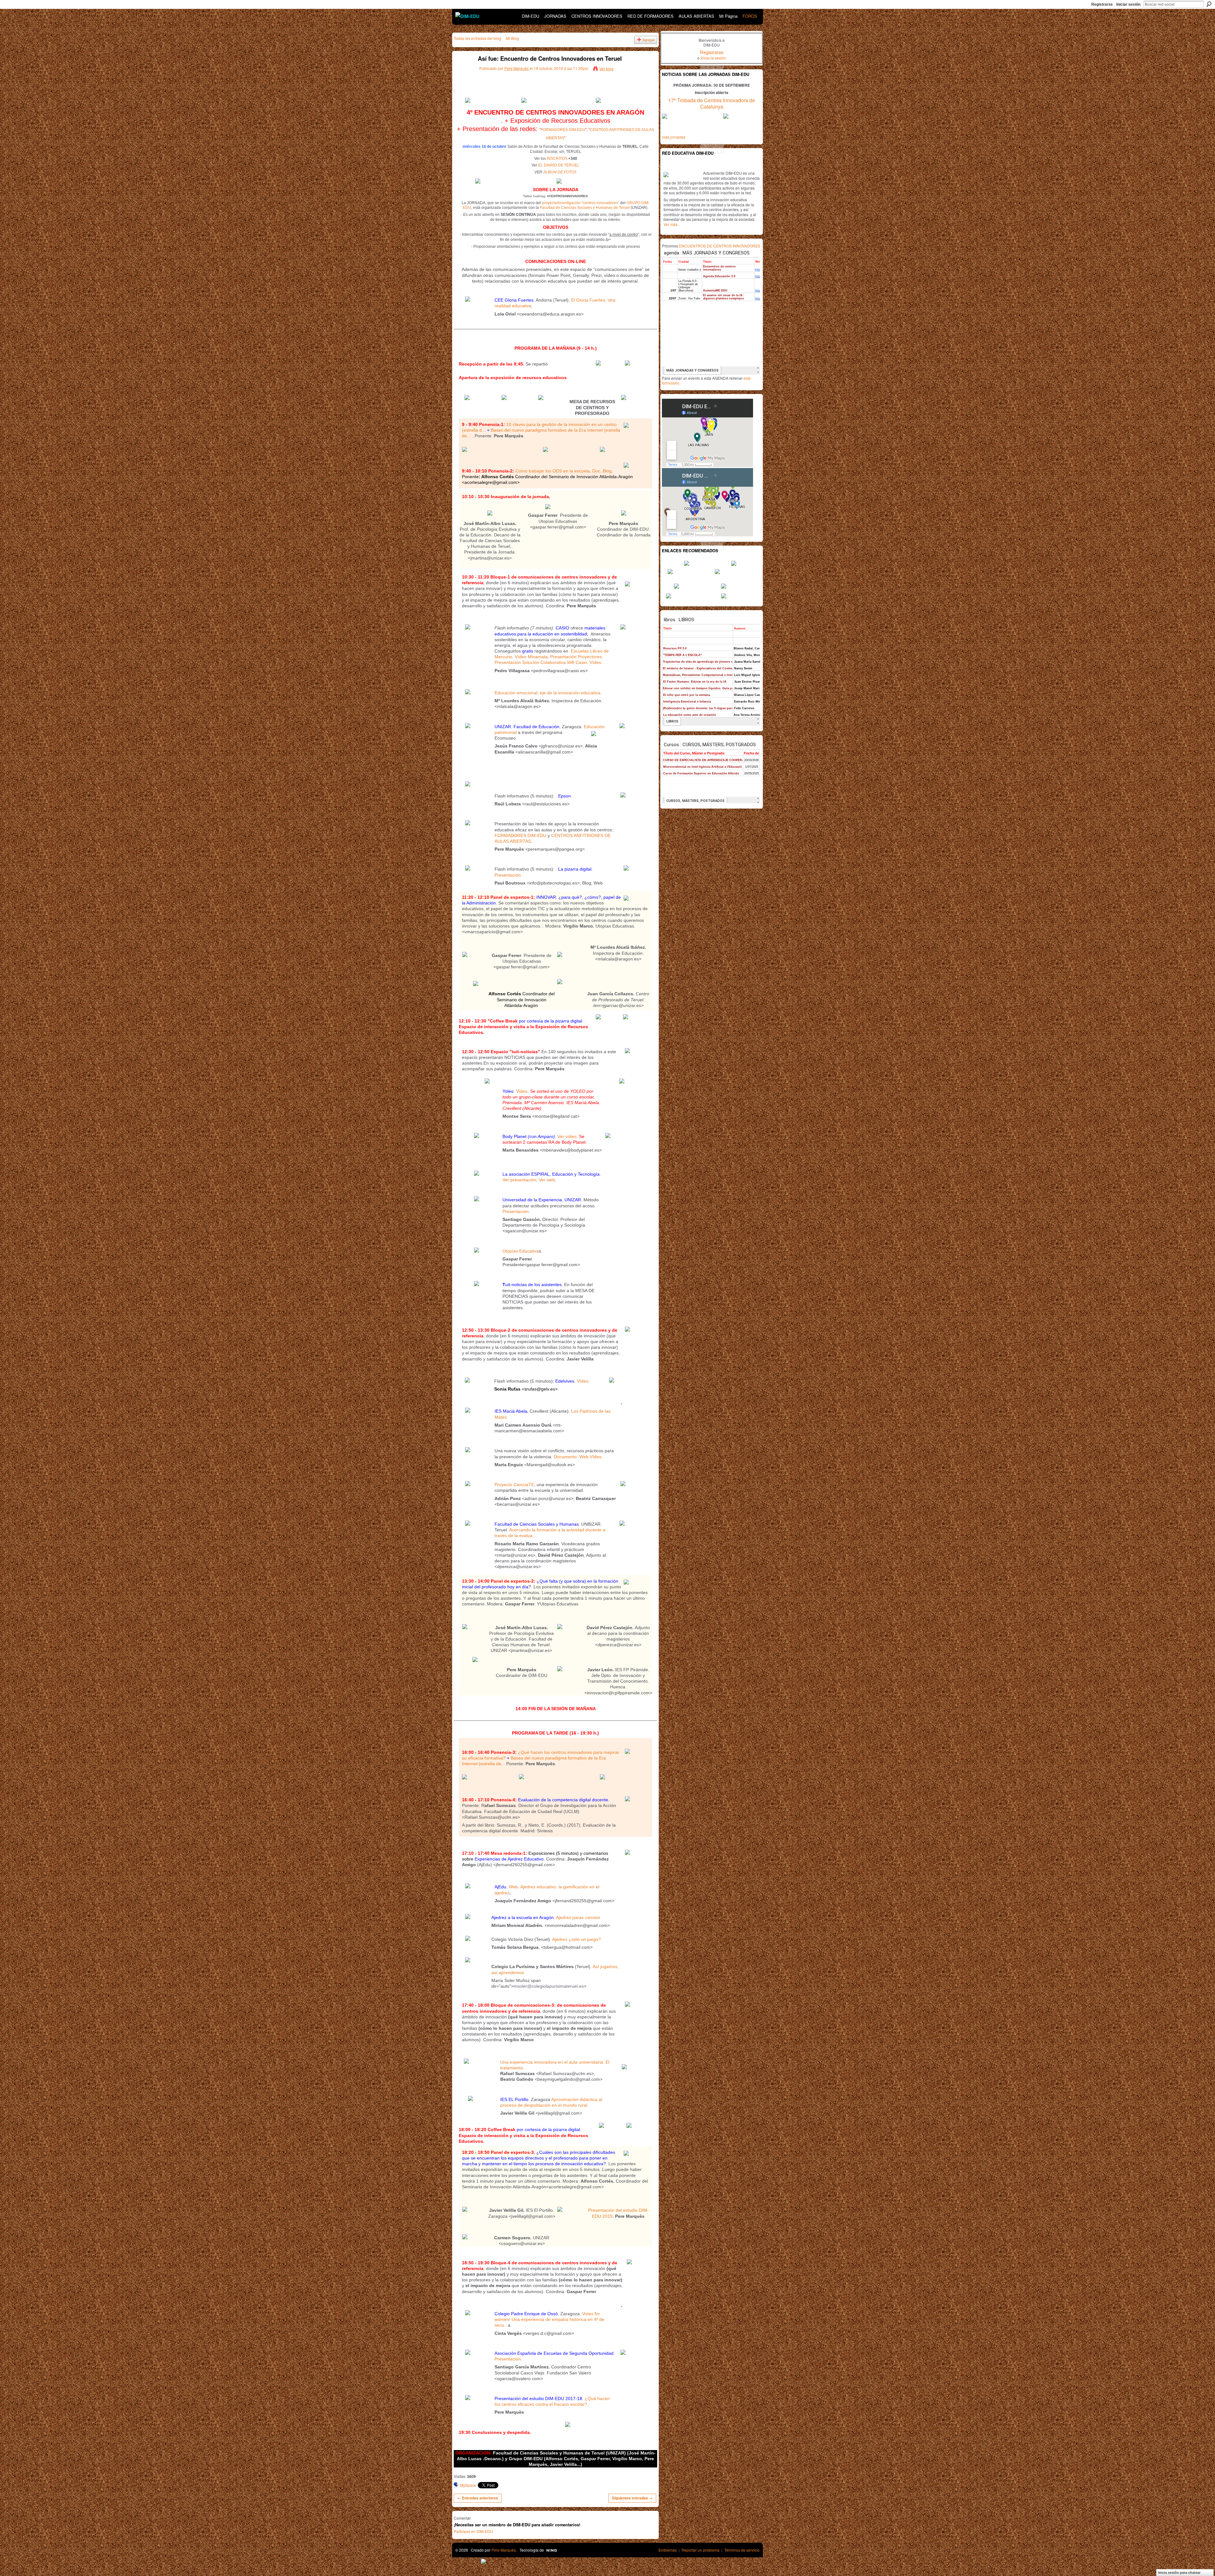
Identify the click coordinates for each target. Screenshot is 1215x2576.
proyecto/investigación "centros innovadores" (581, 203)
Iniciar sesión (1128, 4)
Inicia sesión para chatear (1179, 2573)
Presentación (508, 875)
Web (584, 1457)
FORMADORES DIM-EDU (563, 130)
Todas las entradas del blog (477, 38)
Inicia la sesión (713, 58)
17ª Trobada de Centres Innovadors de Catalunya (712, 103)
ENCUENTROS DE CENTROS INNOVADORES (720, 246)
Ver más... (672, 224)
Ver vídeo (567, 1136)
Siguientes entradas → (632, 2498)
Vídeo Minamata (531, 657)
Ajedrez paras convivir (578, 1917)
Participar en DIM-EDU (473, 2531)
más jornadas (674, 137)
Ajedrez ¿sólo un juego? (576, 1939)
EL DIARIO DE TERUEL (559, 165)
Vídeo (595, 662)
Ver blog (606, 69)
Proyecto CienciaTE (514, 1485)
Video (522, 1091)
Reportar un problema (701, 2550)
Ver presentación (519, 1180)
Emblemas (668, 2550)
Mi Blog (512, 38)
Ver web (547, 1180)
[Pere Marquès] (462, 73)
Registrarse (1102, 4)
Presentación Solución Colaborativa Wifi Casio (541, 662)
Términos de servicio (742, 2550)
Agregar (649, 40)
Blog (607, 471)
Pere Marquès (517, 68)
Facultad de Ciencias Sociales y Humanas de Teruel (585, 208)
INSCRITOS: (558, 159)
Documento (565, 1457)
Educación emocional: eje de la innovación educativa (547, 693)
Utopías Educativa (521, 1251)
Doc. (597, 471)
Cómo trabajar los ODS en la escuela (553, 471)
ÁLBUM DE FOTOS (560, 172)
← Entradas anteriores (478, 2498)
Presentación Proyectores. (577, 657)
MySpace (468, 2485)
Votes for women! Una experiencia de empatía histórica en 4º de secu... (549, 2319)
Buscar (1209, 4)
